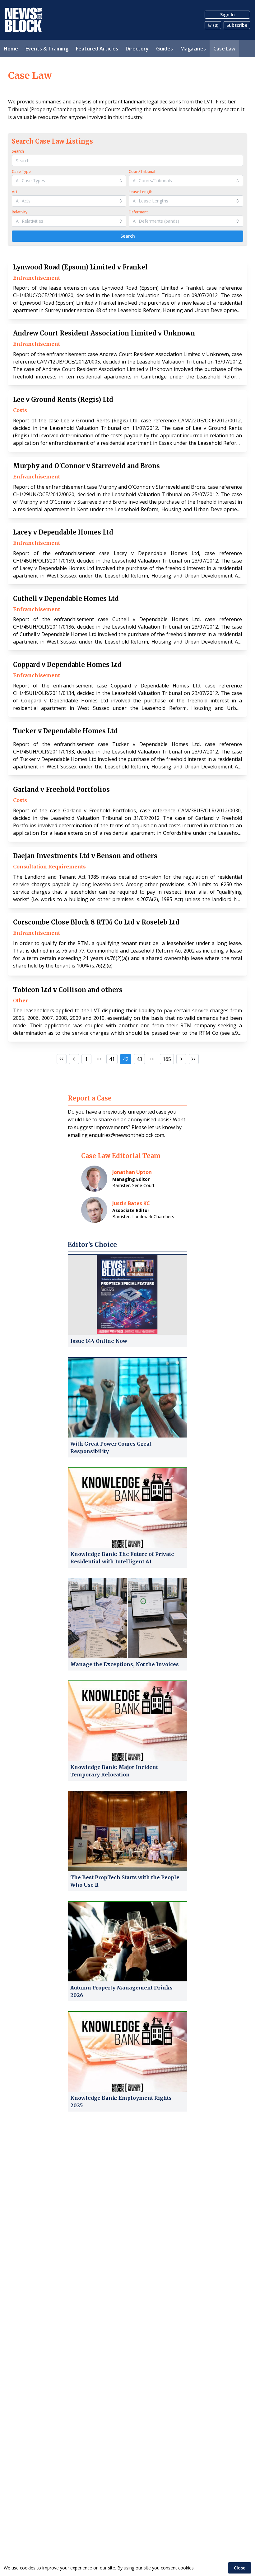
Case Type (21, 171)
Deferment (138, 212)
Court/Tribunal (142, 171)
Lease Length (141, 192)
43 (139, 1059)
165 (167, 1059)
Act (15, 192)
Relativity (20, 212)
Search (18, 151)
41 (112, 1059)
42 (126, 1059)
